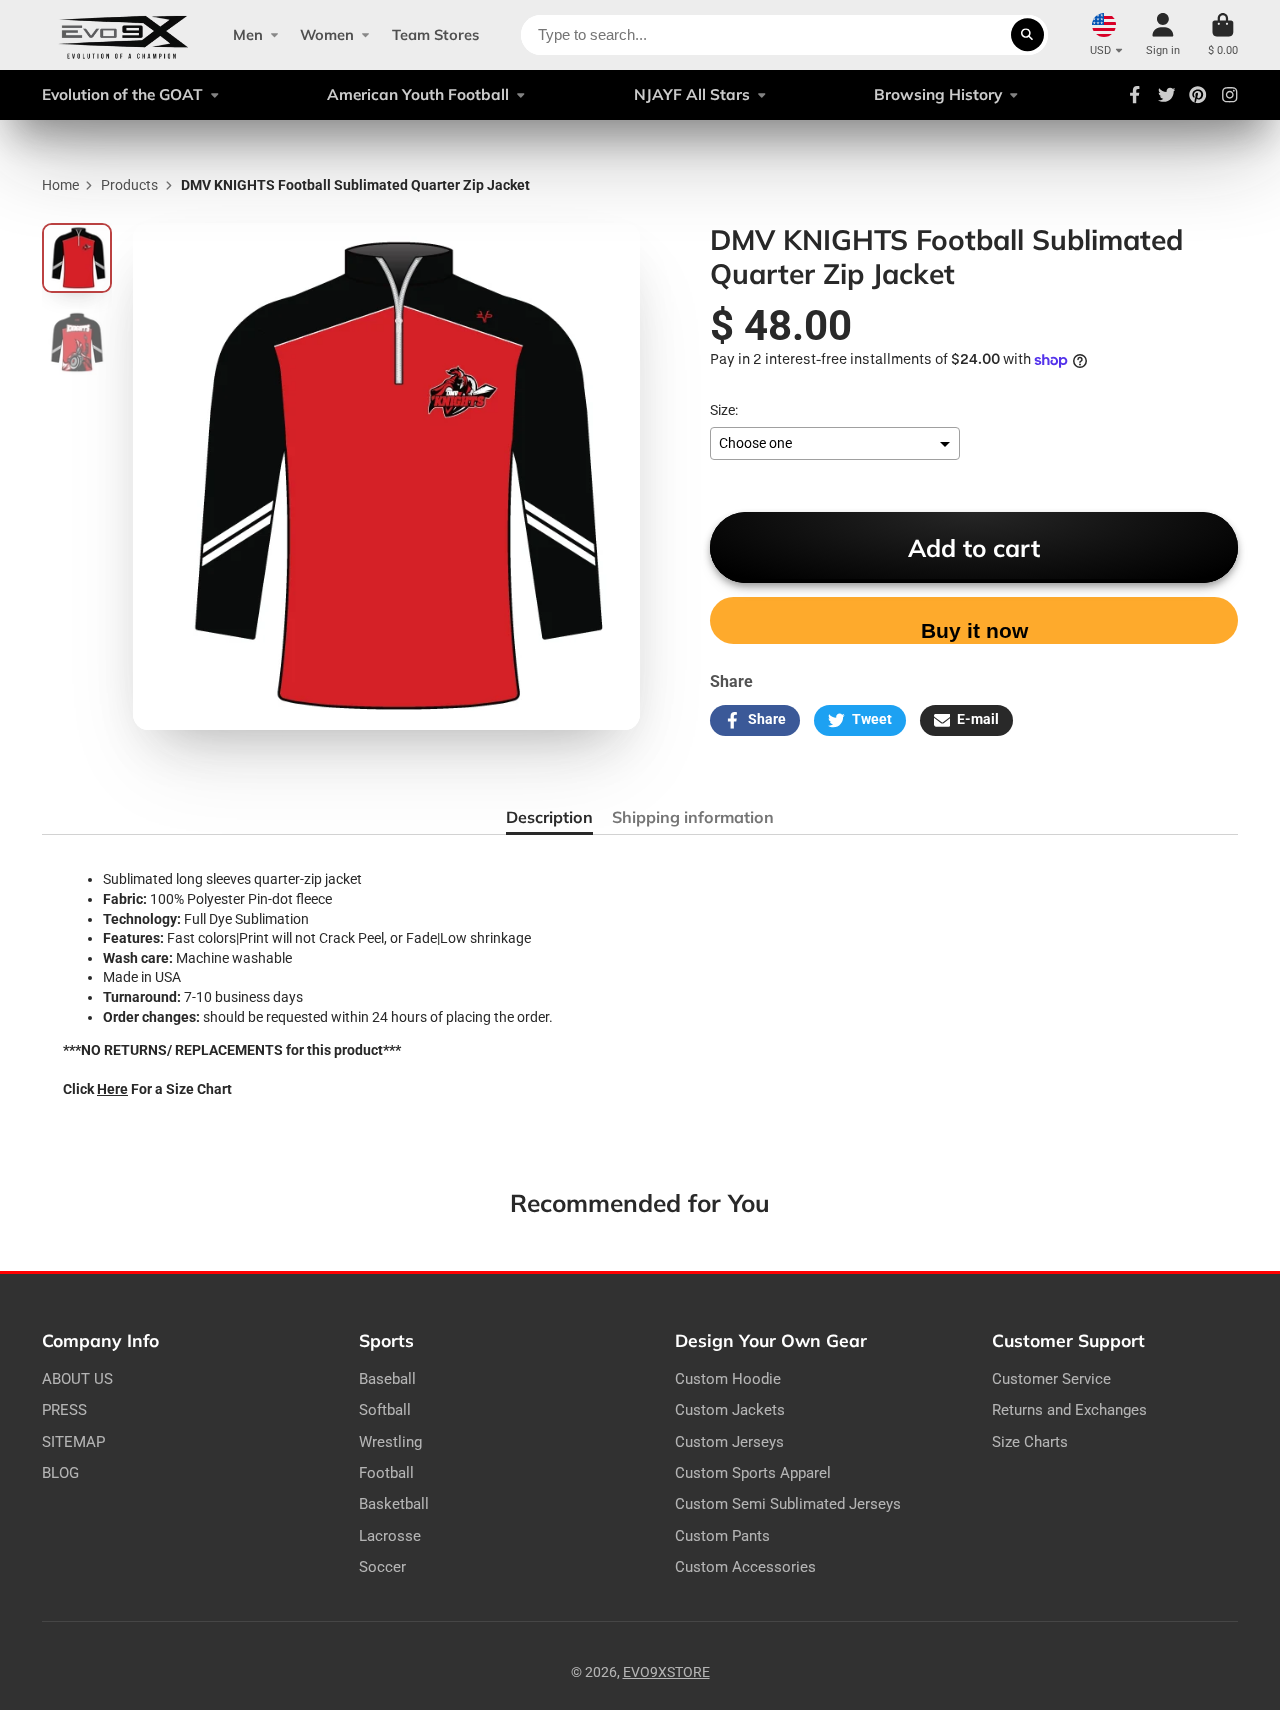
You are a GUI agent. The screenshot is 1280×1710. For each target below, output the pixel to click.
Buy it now (974, 630)
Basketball (394, 1504)
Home (60, 185)
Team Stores (435, 34)
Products (129, 185)
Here (112, 1089)
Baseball (387, 1379)
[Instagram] (1230, 95)
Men (248, 34)
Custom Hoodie (728, 1379)
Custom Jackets (730, 1410)
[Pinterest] (1198, 95)
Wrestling (390, 1442)
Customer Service (1051, 1379)
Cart (1223, 34)
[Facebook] (1135, 95)
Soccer (382, 1567)
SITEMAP (73, 1442)
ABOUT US (77, 1379)
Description (549, 817)
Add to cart (974, 547)
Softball (385, 1410)
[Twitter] (1167, 95)
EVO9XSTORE (666, 1672)
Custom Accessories (745, 1567)
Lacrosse (390, 1536)
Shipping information (693, 817)
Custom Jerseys (729, 1442)
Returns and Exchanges (1069, 1410)
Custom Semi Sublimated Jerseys (788, 1504)
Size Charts (1030, 1442)
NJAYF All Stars (692, 94)
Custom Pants (722, 1536)
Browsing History (938, 94)
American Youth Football (418, 94)
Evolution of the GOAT (122, 94)
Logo (123, 35)
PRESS (64, 1410)
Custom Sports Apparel (753, 1473)
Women (327, 34)
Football (386, 1473)
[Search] (1028, 35)
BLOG (60, 1473)
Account (1163, 34)
